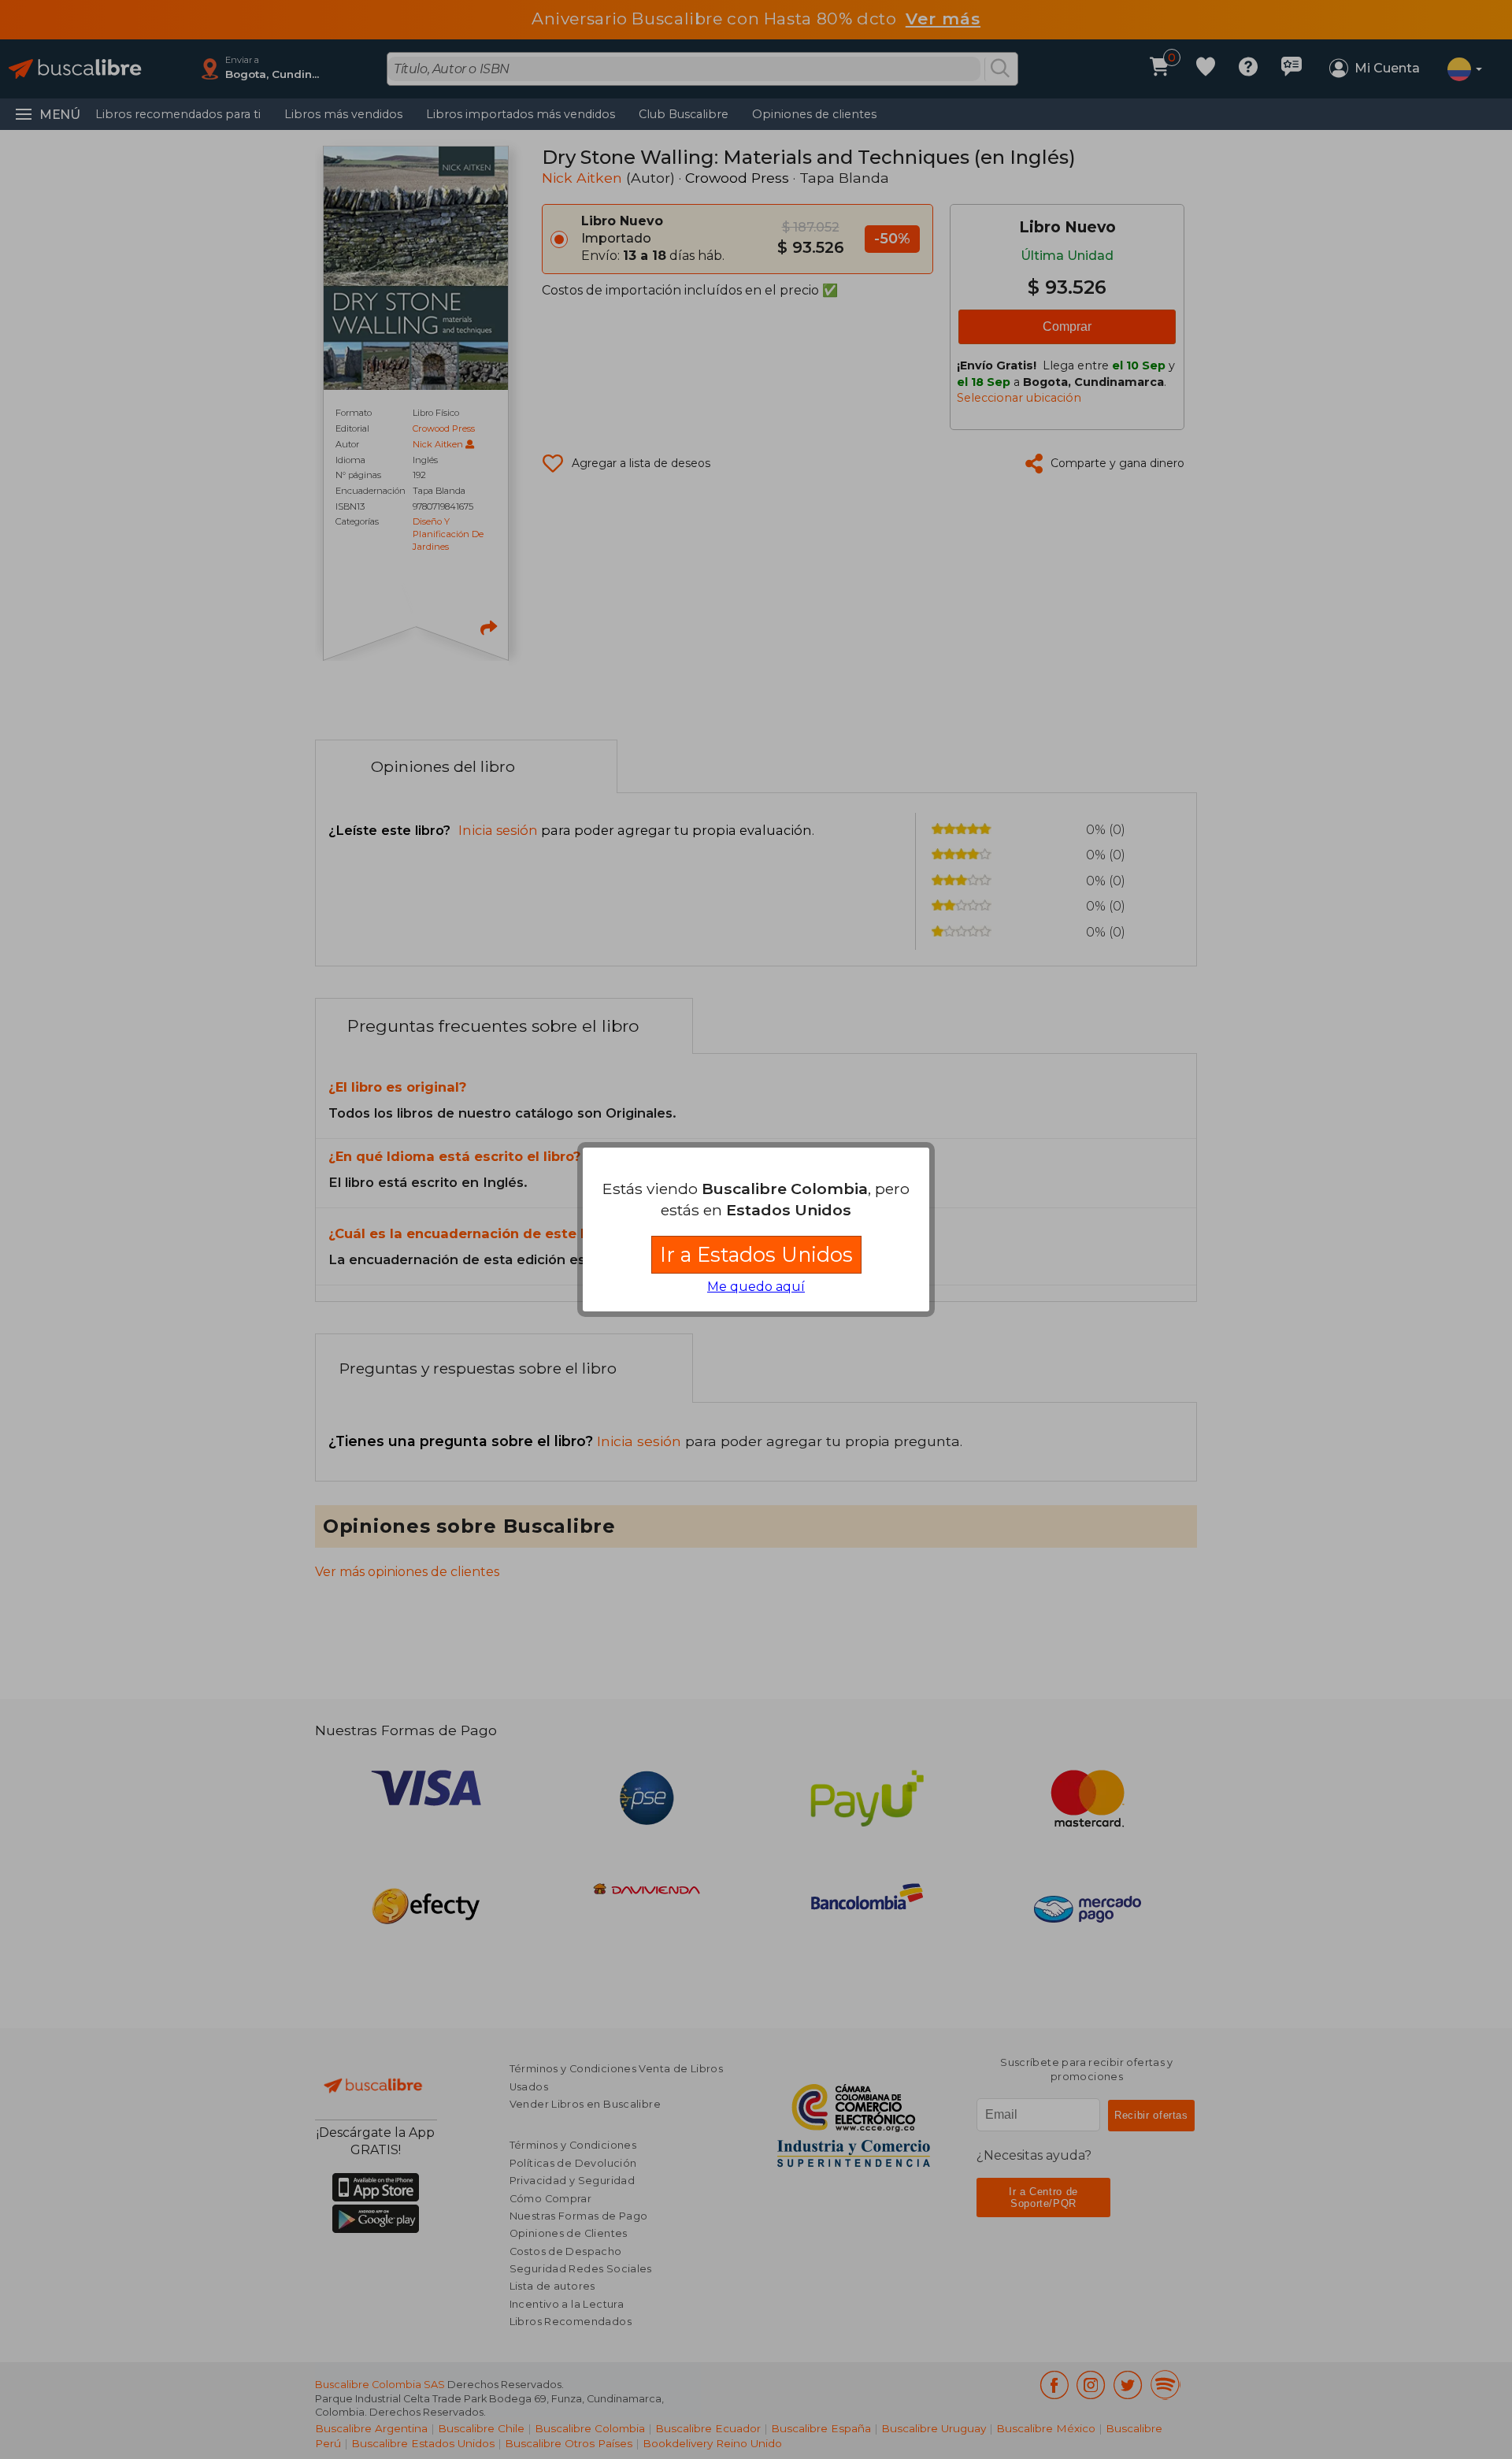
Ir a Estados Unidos (756, 1254)
